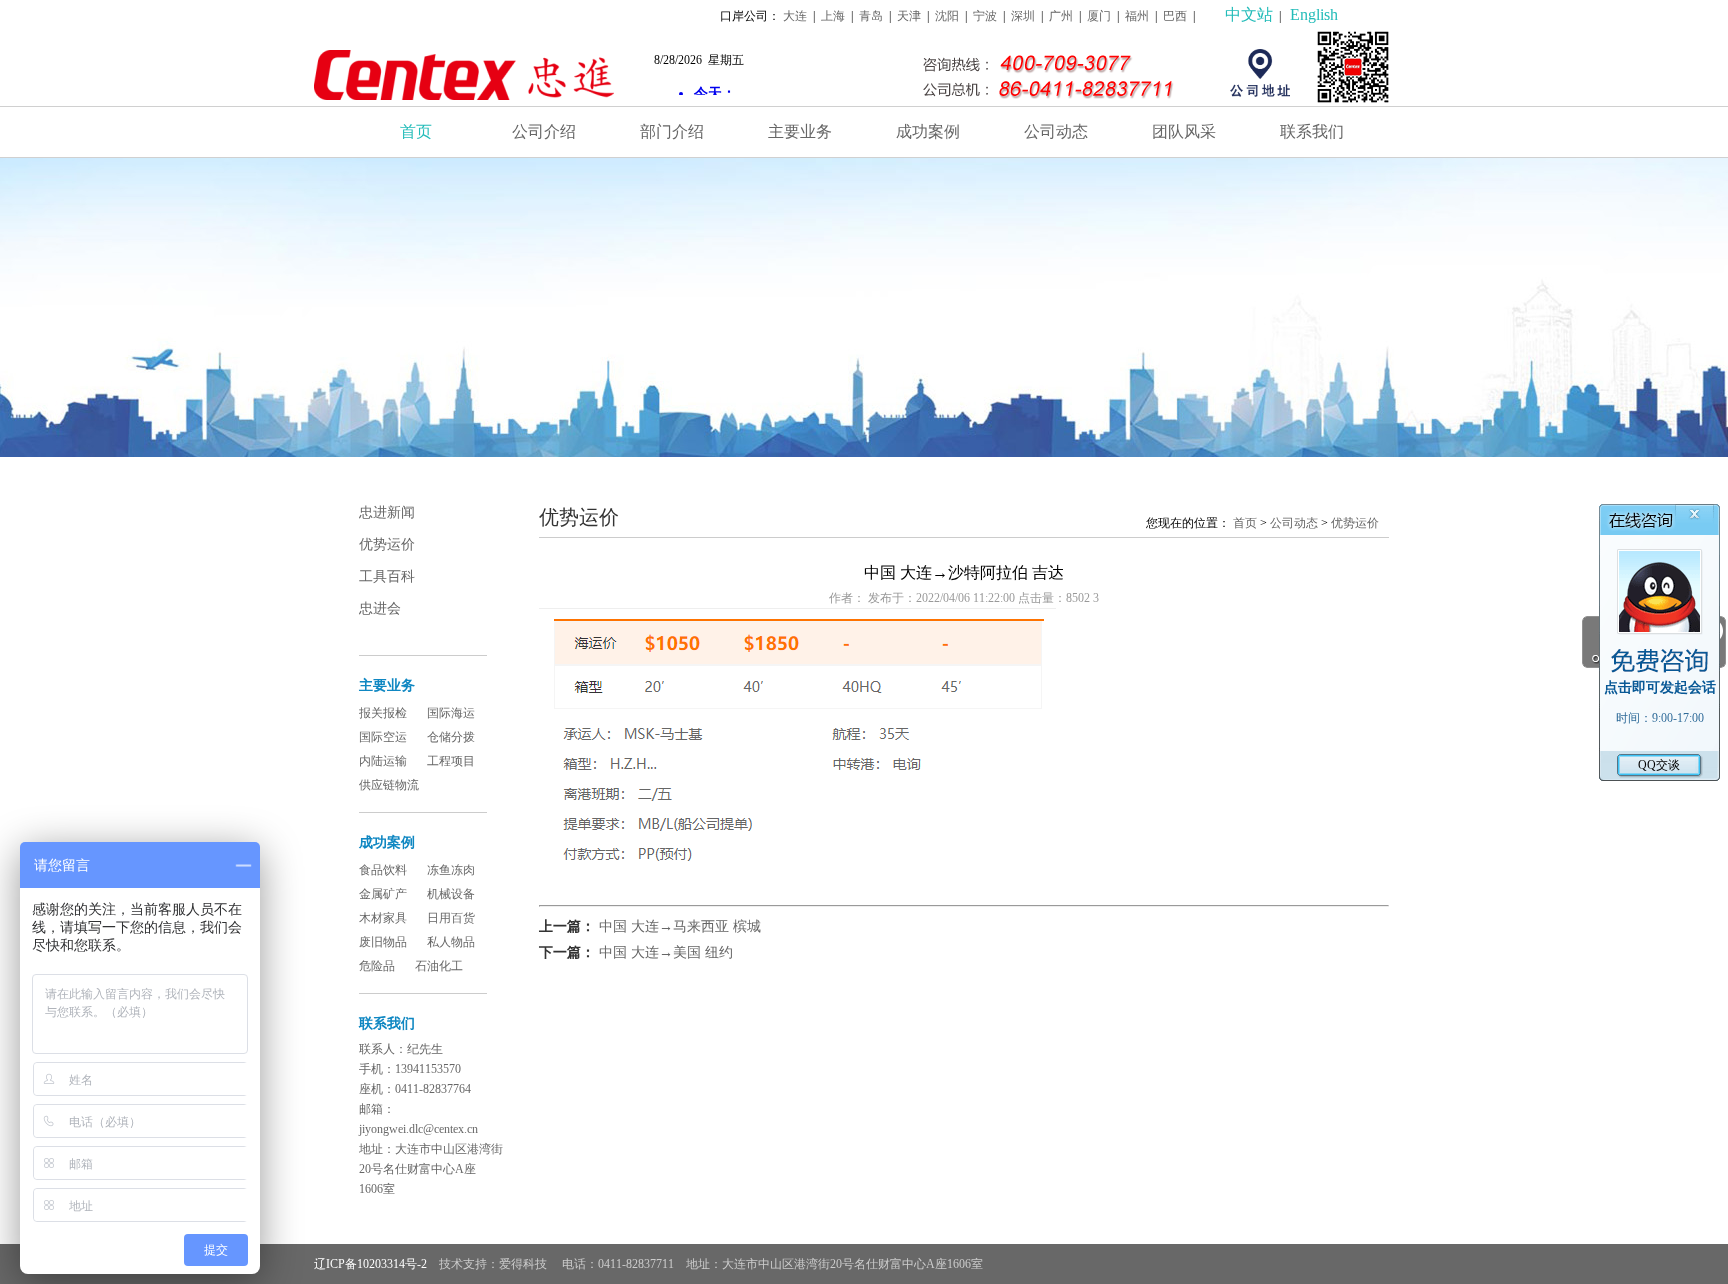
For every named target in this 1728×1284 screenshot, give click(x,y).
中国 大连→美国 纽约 (666, 952)
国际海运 (451, 713)
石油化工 (439, 966)
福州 (1137, 16)
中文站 (1249, 14)
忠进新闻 (387, 512)
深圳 (1023, 16)
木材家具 (383, 918)
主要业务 (800, 131)
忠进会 (380, 608)
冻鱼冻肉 (451, 870)
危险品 (377, 966)
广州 (1061, 16)
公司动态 (1056, 131)
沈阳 (947, 16)
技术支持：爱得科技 (494, 1264)
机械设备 (451, 894)
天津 (909, 16)
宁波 (985, 16)
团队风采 (1184, 131)
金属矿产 (383, 894)
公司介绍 (544, 131)
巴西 (1175, 16)
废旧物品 (383, 942)
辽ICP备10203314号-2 (370, 1264)
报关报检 (383, 713)
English (1314, 14)
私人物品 (451, 942)
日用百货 (451, 918)
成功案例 (928, 131)
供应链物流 (389, 785)
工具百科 (387, 576)
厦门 (1099, 16)
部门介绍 (672, 131)
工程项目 (451, 761)
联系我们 (1312, 131)
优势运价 (387, 544)
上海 (833, 16)
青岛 (871, 16)
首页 (416, 131)
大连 (795, 16)
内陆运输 (383, 761)
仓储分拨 (451, 737)
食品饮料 (383, 870)
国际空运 (383, 737)
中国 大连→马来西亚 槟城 (680, 926)
